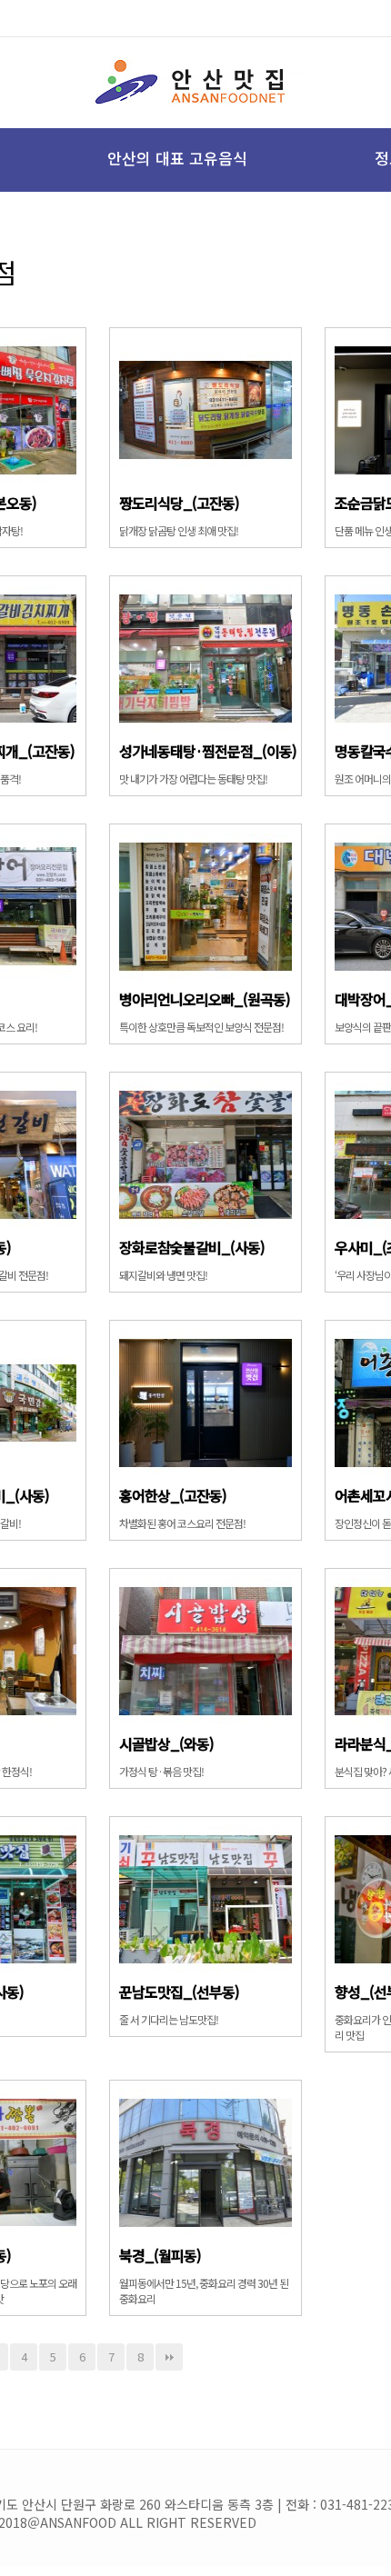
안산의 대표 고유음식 (177, 158)
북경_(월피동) (160, 2255)
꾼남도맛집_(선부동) (179, 1992)
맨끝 (169, 2357)
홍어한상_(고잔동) (173, 1495)
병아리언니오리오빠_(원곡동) (205, 999)
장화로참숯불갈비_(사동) (192, 1247)
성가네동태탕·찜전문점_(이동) (208, 751)
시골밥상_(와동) (166, 1743)
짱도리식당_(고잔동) (179, 503)
